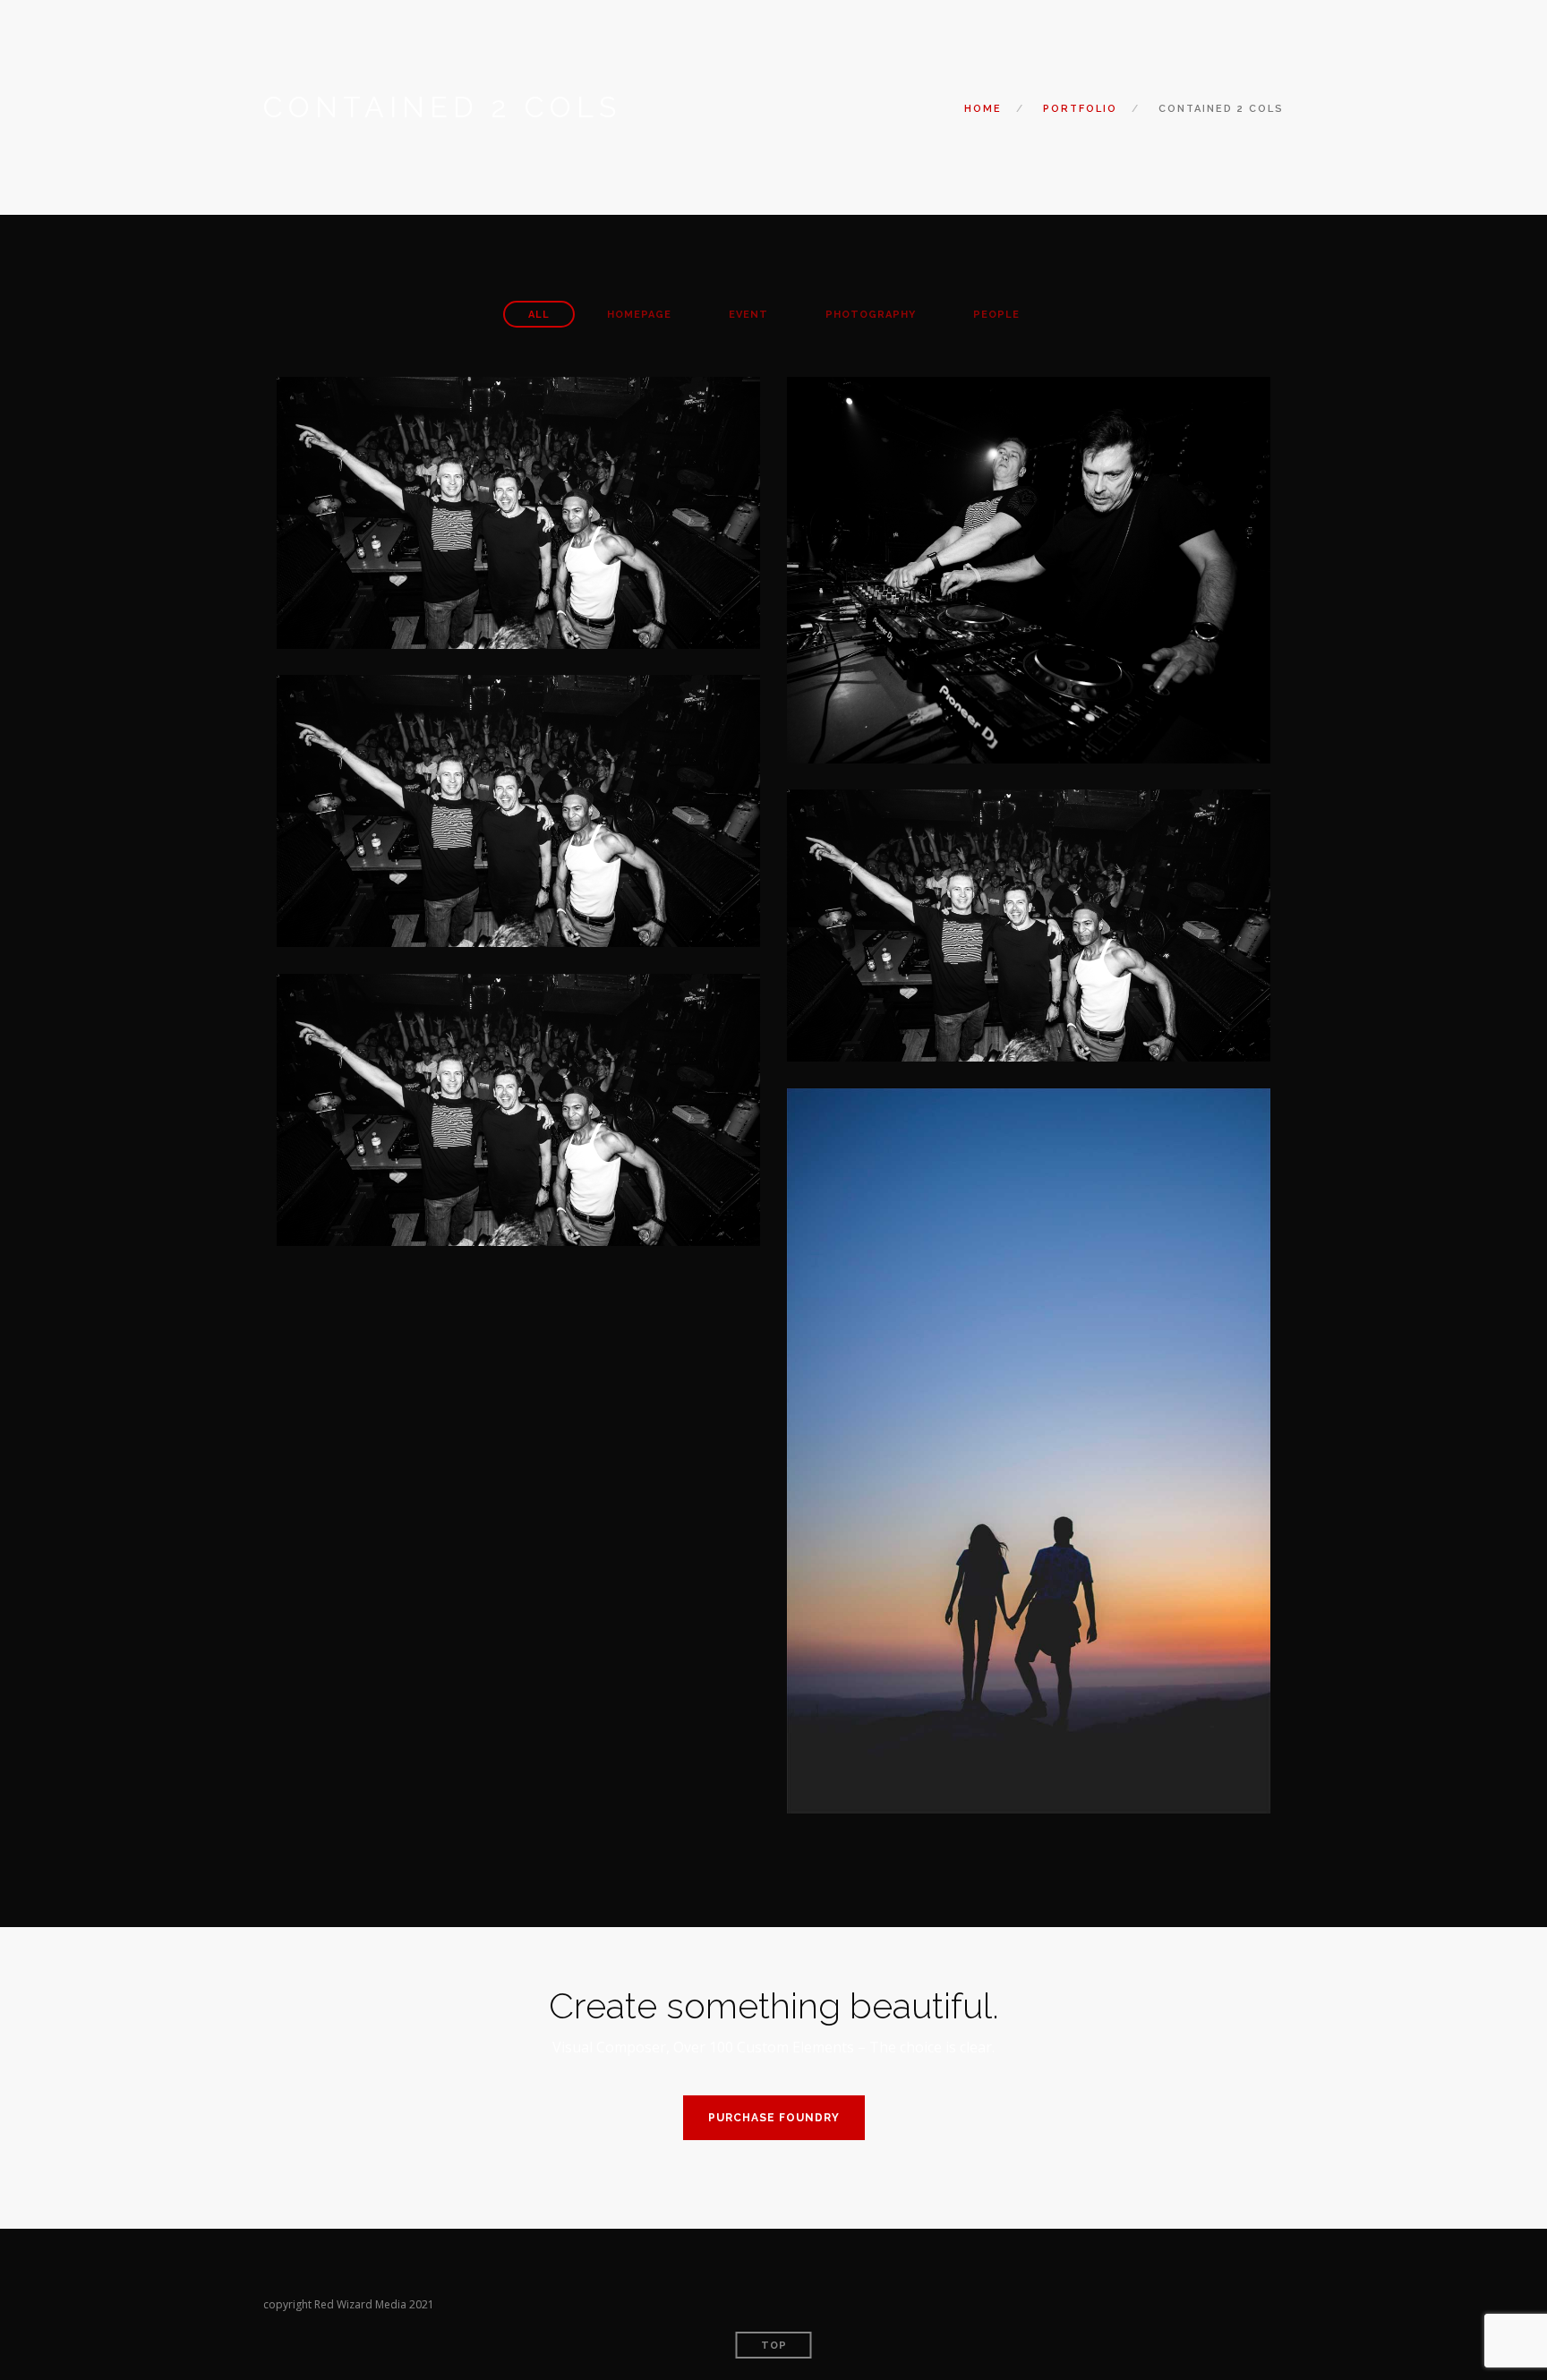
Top (774, 2346)
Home (983, 109)
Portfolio (1080, 109)
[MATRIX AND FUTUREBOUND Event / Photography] (518, 1108)
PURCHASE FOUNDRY (774, 2118)
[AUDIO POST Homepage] (1029, 568)
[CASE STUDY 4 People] (1029, 1449)
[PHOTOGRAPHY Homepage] (518, 511)
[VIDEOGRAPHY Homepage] (518, 809)
